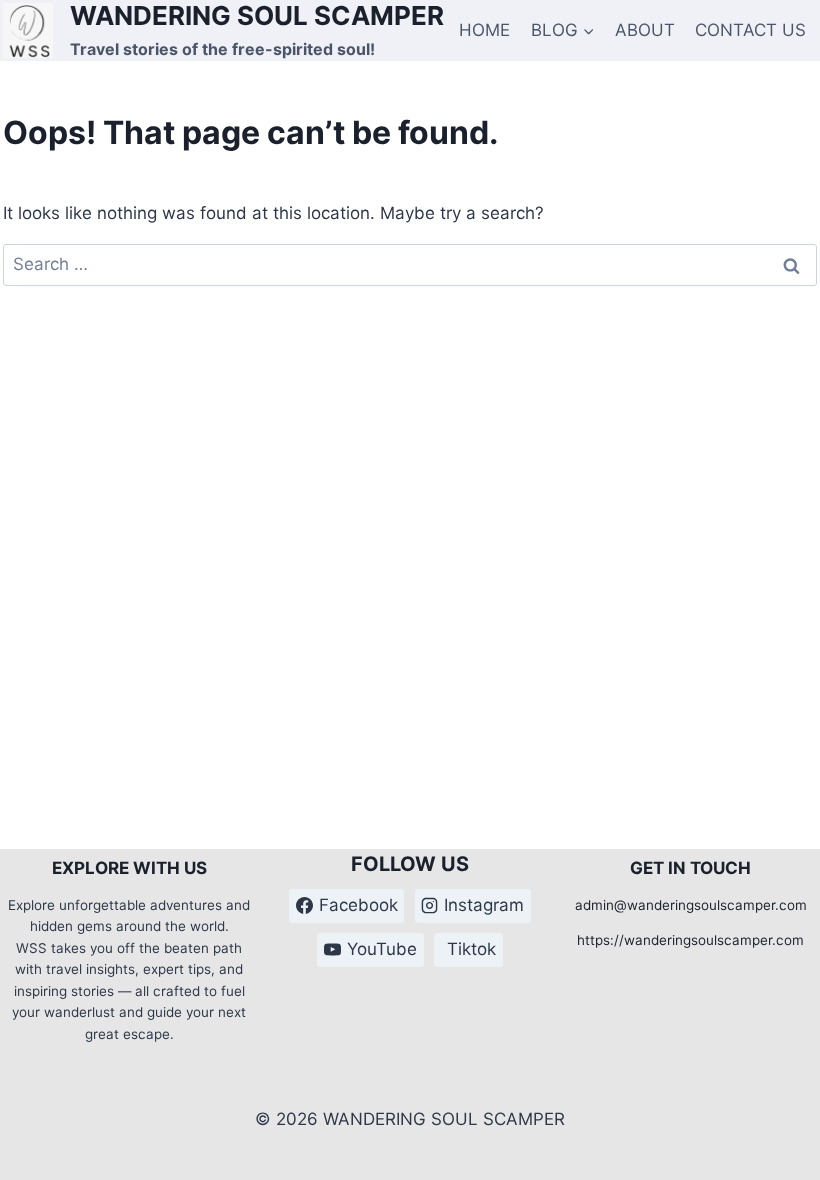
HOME (484, 30)
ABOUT (645, 30)
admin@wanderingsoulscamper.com (691, 905)
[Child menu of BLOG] (563, 30)
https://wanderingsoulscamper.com (690, 940)
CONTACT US (750, 30)
